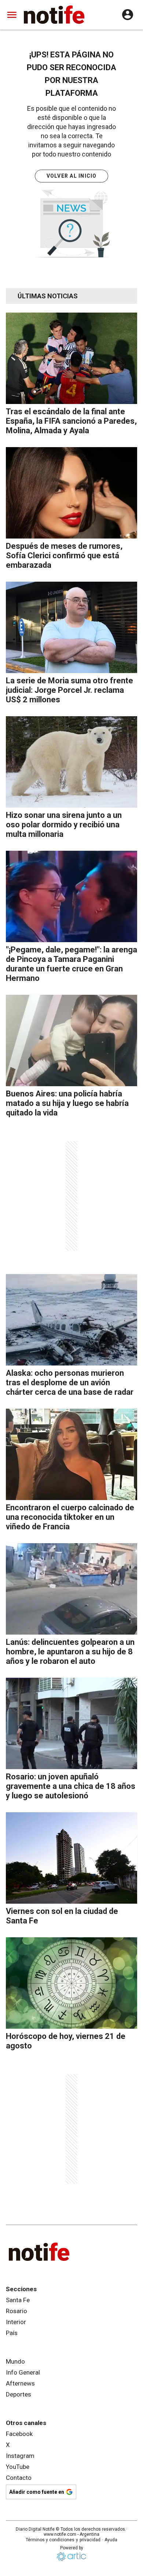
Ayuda (111, 2540)
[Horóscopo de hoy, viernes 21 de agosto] (71, 1983)
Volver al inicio (72, 176)
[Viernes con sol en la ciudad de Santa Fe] (71, 1858)
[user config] (128, 15)
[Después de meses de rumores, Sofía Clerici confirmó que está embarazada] (71, 493)
